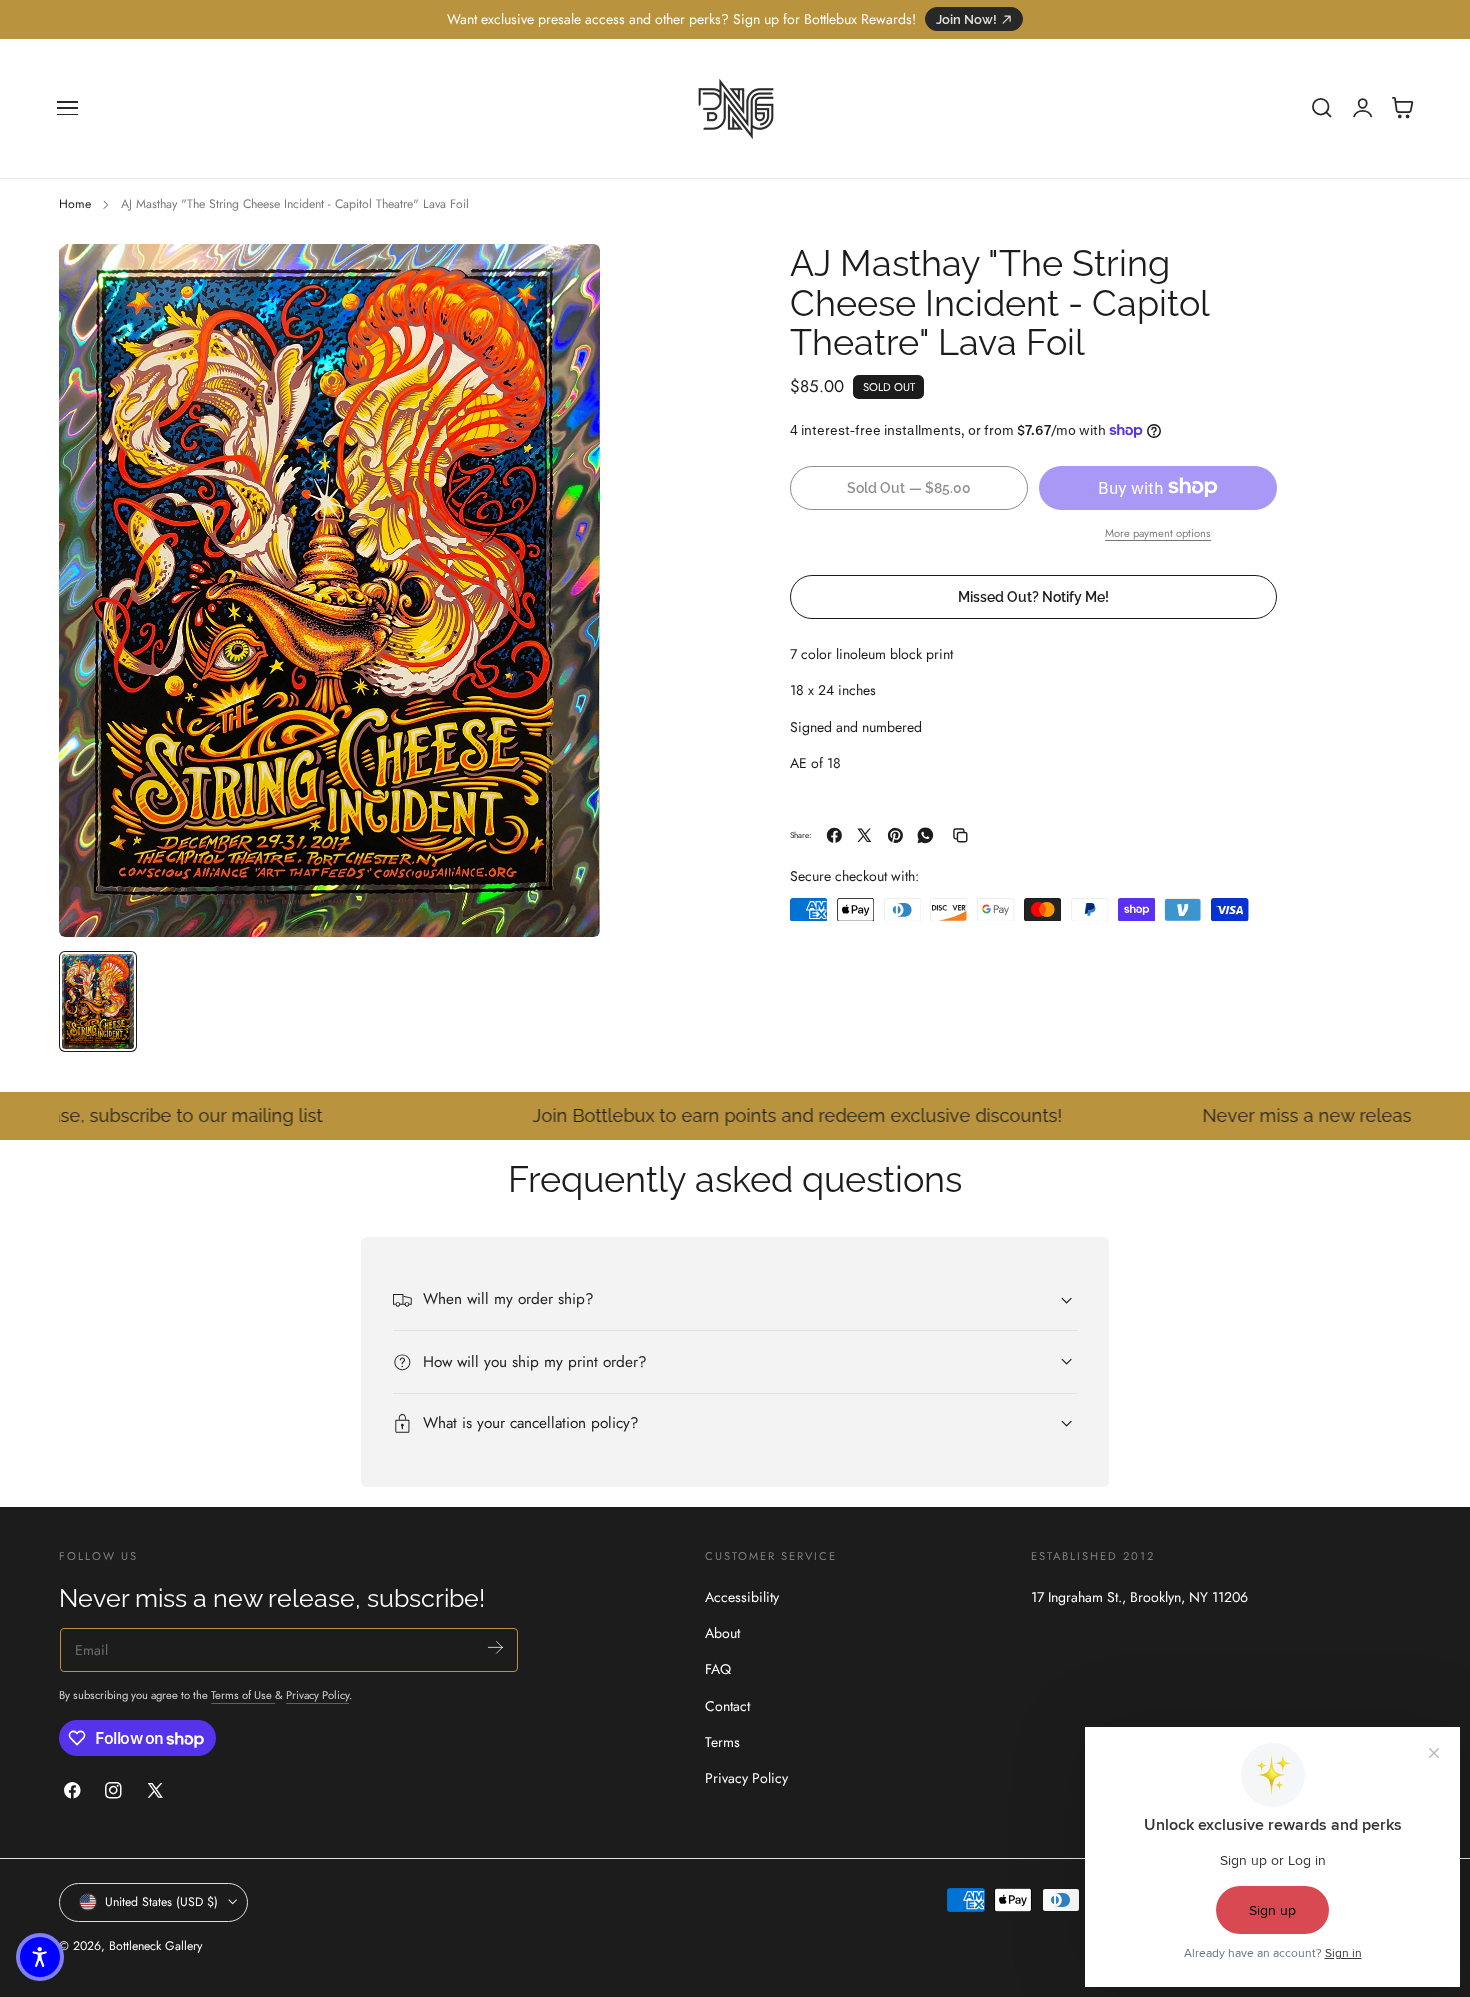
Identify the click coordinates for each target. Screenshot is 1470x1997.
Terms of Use (243, 1695)
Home (75, 204)
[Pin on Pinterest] (895, 835)
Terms (722, 1742)
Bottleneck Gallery (155, 1946)
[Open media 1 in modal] (565, 279)
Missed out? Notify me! (1033, 595)
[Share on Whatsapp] (925, 835)
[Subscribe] (495, 1647)
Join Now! (966, 19)
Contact (727, 1706)
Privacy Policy (317, 1695)
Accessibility (742, 1597)
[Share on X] (864, 835)
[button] (68, 108)
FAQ (718, 1669)
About (722, 1633)
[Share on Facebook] (834, 835)
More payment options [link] (1158, 532)
